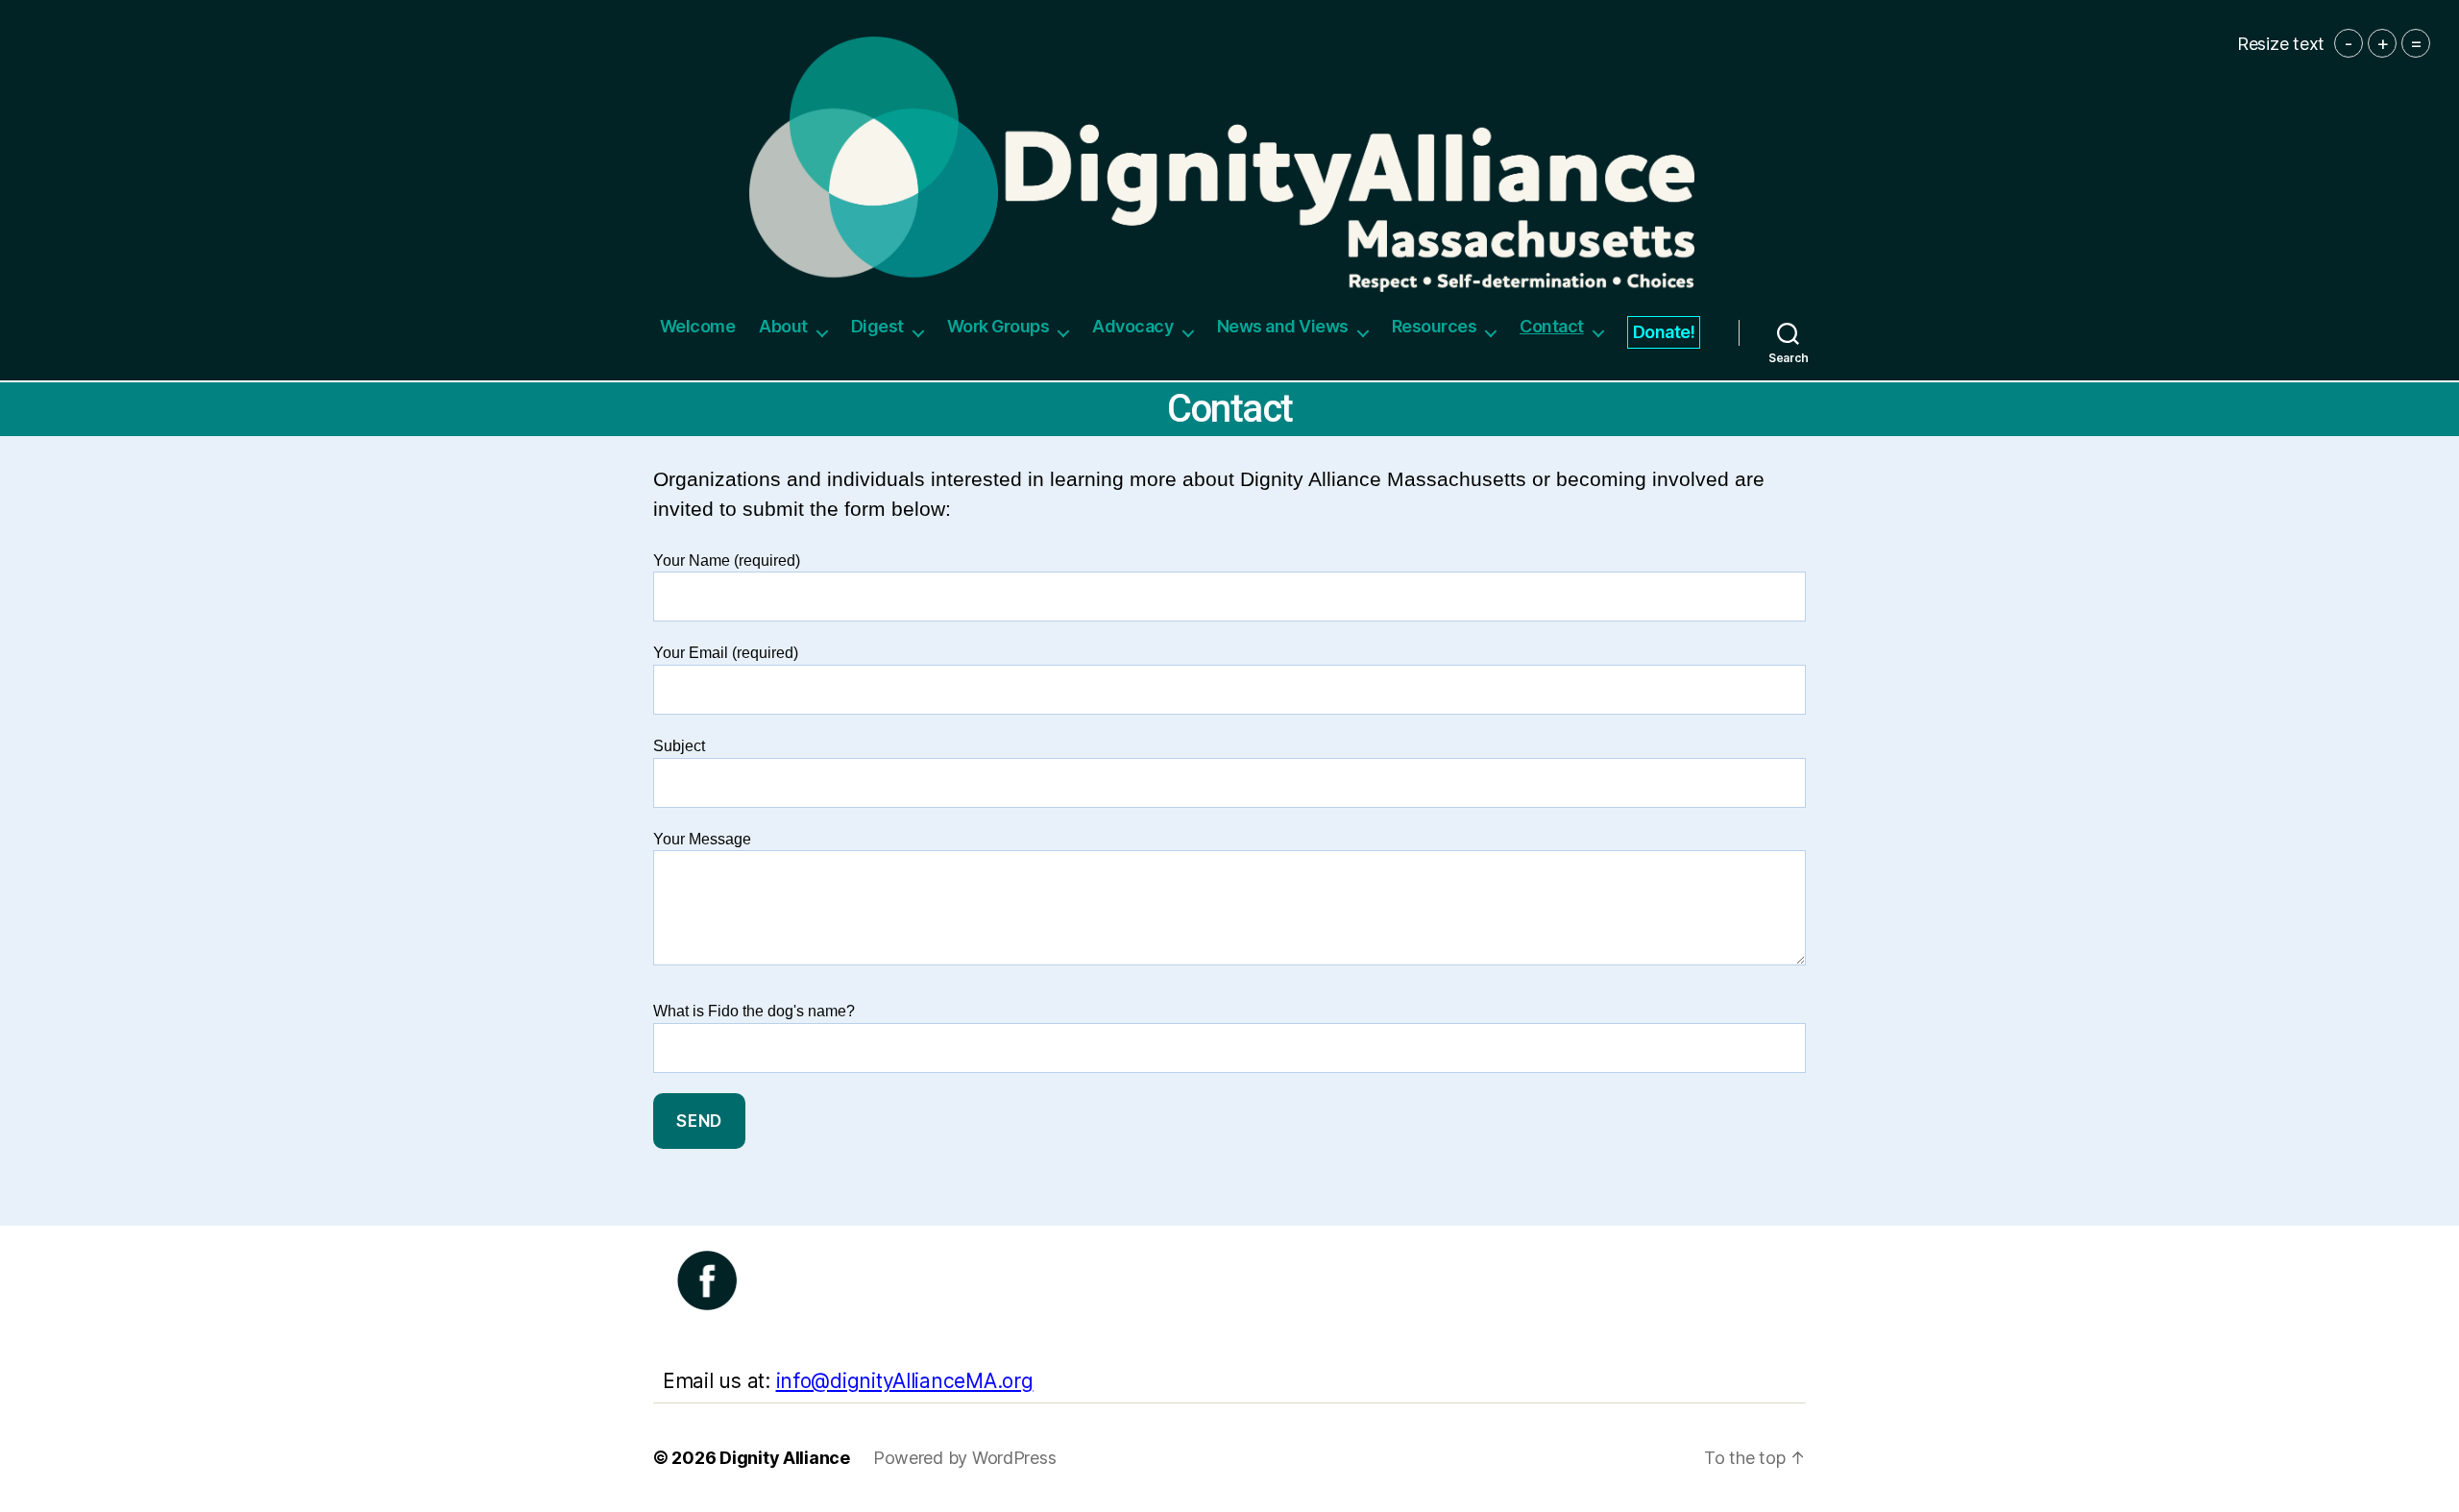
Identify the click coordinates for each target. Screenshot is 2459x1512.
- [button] (2349, 43)
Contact (1552, 326)
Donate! (1664, 332)
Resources (1435, 326)
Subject (679, 746)
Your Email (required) (726, 653)
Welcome (698, 326)
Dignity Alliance (785, 1458)
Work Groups (998, 326)
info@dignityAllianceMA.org (905, 1381)
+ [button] (2383, 43)
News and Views (1283, 326)
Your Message (702, 839)
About (783, 326)
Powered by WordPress (965, 1458)
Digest (877, 326)
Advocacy (1132, 326)
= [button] (2416, 43)
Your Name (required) (727, 561)
